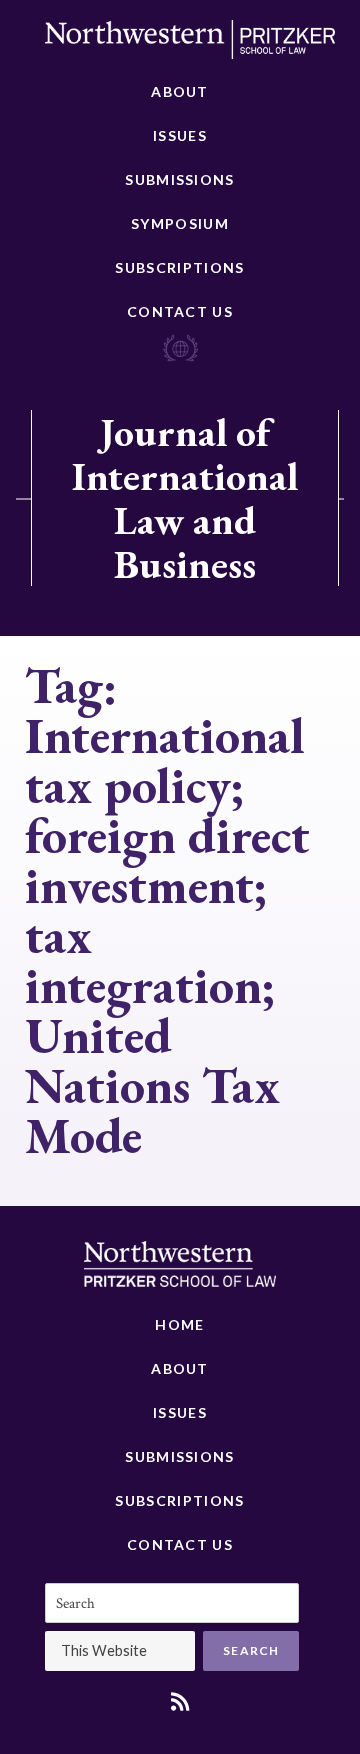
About (180, 91)
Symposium (180, 223)
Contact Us (180, 311)
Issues (180, 135)
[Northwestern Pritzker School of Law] (190, 45)
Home (179, 1324)
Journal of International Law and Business (185, 498)
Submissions (179, 179)
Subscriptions (179, 267)
